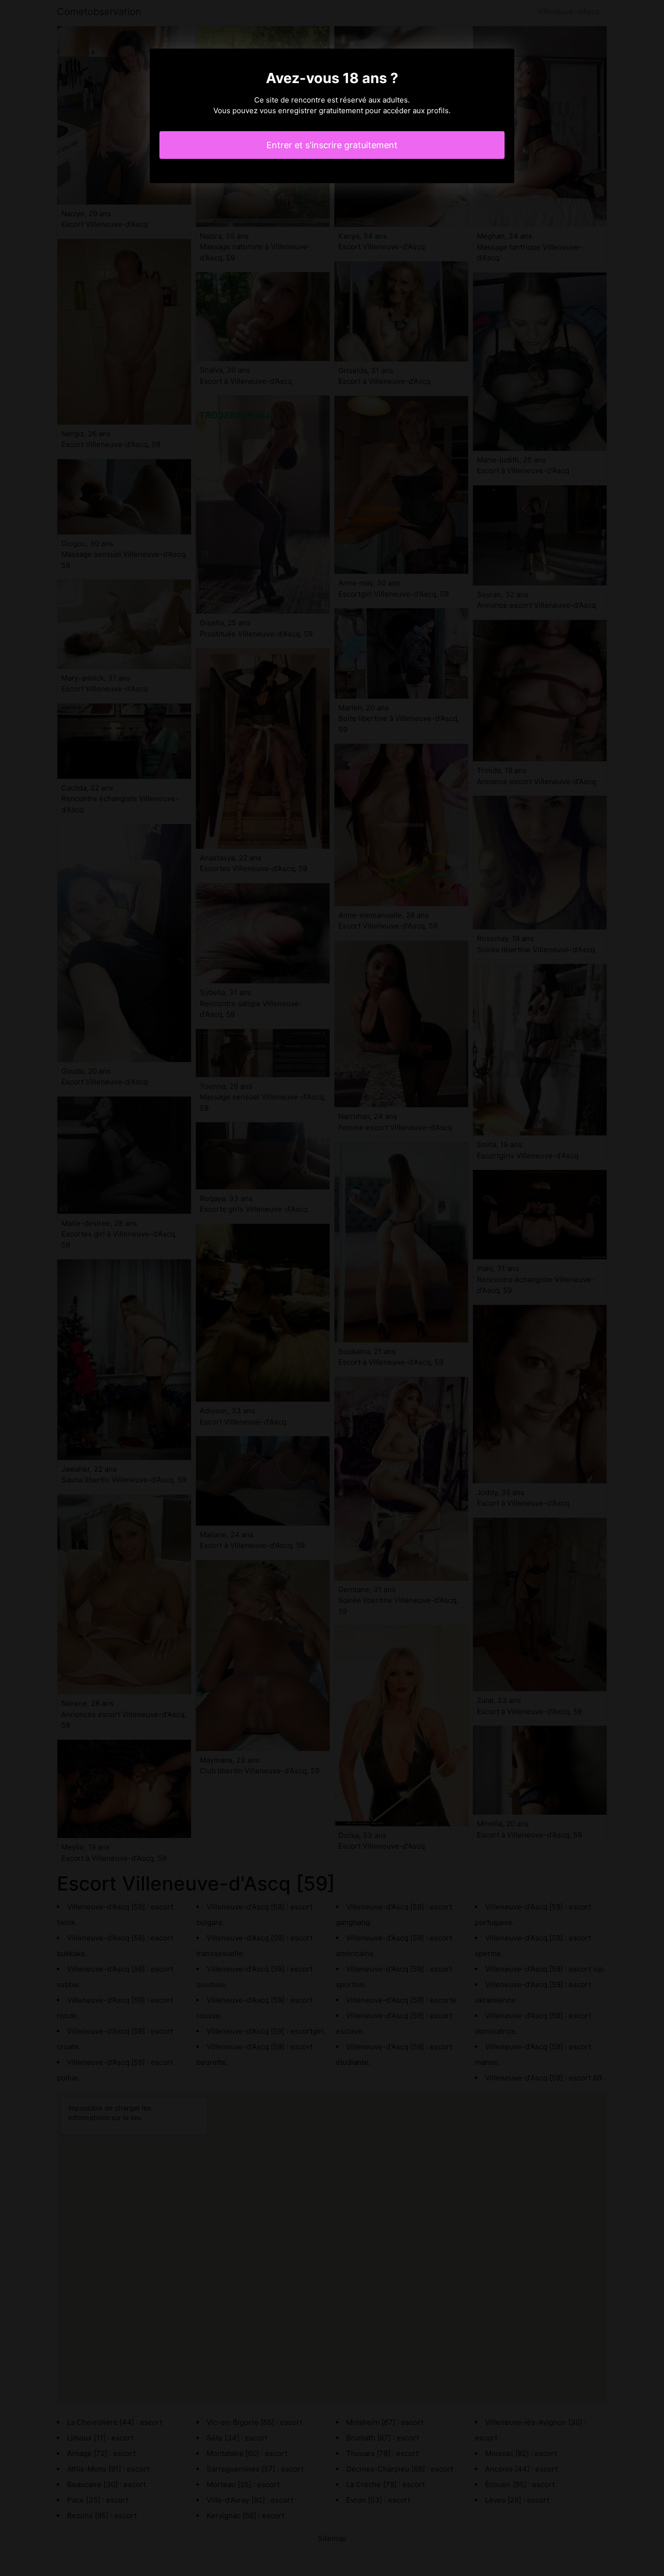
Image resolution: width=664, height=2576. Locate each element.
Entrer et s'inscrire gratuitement (332, 145)
